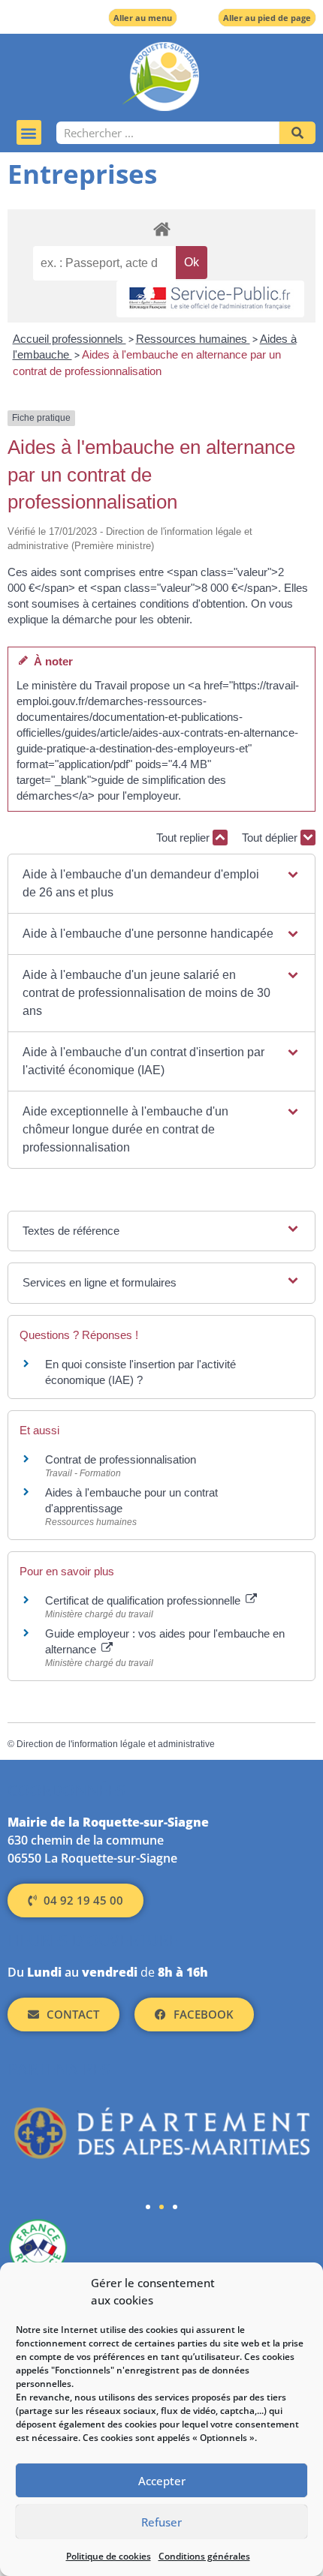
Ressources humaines (193, 339)
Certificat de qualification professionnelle (144, 1600)
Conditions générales (204, 2556)
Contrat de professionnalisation (121, 1459)
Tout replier (184, 838)
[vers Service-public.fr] (210, 299)
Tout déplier (271, 838)
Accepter (162, 2481)
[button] (29, 132)
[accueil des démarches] (161, 228)
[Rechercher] (297, 133)
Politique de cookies (109, 2556)
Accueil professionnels (69, 339)
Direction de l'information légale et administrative (116, 1744)
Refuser (161, 2522)
